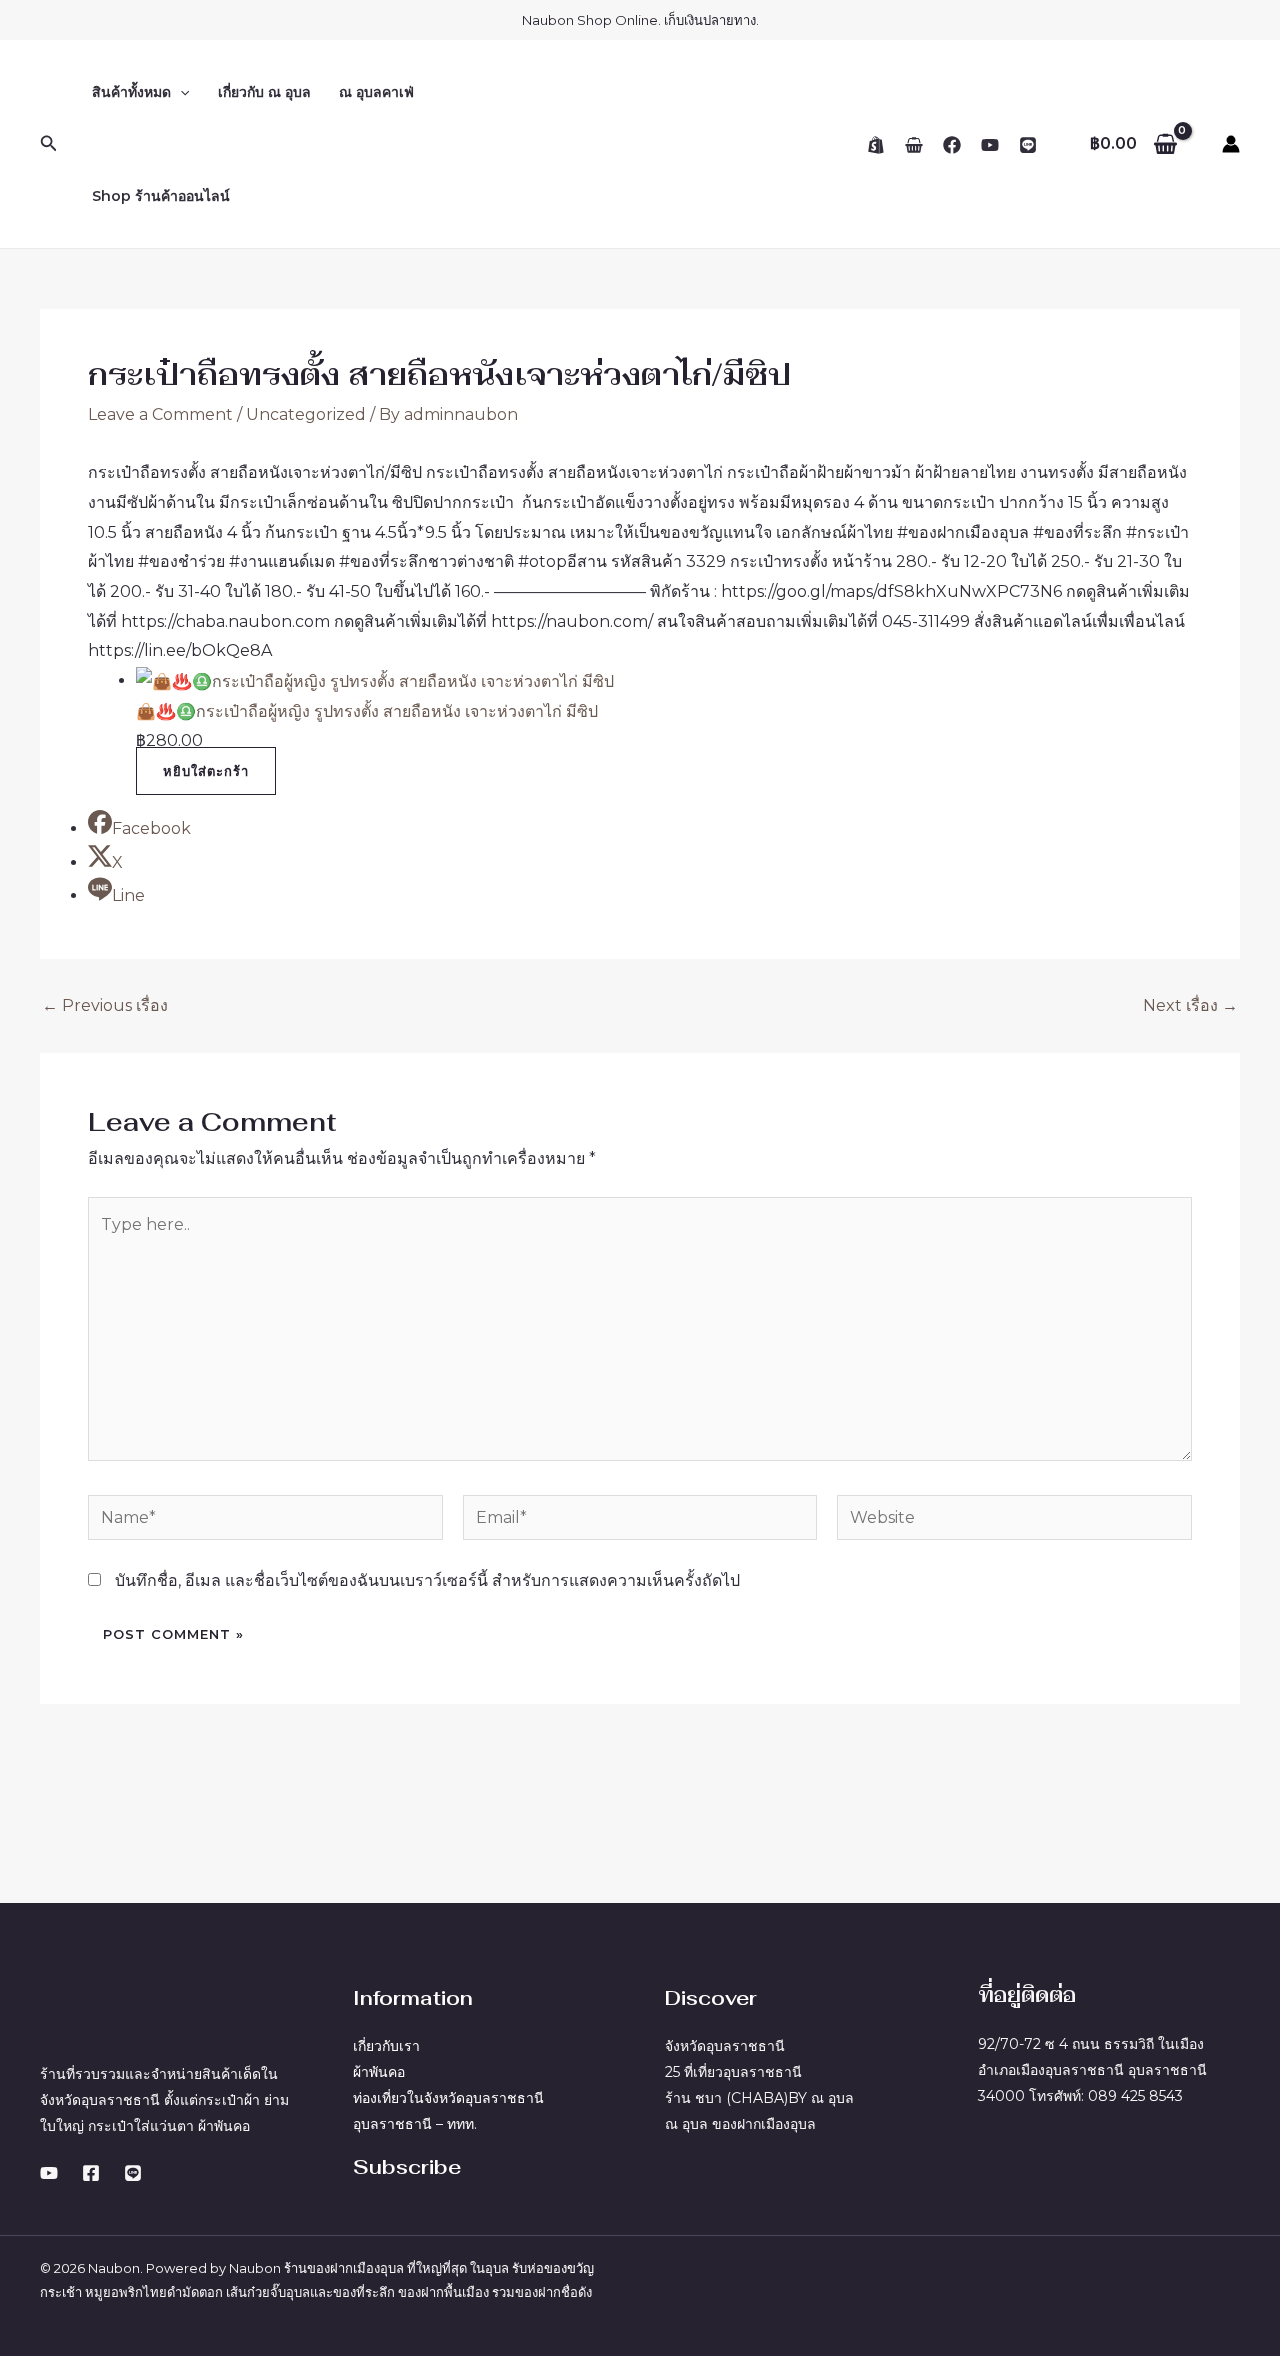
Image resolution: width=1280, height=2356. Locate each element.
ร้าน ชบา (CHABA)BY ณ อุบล (759, 2098)
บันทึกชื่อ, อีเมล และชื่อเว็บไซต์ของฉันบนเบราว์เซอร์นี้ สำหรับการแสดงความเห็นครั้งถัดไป (427, 1580)
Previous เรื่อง (105, 1006)
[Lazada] (914, 145)
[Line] (1028, 145)
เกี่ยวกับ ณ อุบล (264, 92)
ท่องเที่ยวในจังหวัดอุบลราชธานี (448, 2098)
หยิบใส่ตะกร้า (206, 771)
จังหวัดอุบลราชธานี (725, 2046)
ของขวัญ (569, 2268)
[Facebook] (952, 145)
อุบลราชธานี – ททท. (415, 2124)
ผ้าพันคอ (379, 2072)
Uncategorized (306, 414)
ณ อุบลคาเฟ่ (376, 92)
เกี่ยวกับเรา (386, 2046)
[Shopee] (876, 145)
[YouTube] (990, 145)
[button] (49, 144)
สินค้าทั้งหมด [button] (131, 92)
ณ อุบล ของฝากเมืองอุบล (740, 2124)
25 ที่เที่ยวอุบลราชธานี (733, 2072)
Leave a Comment (160, 414)
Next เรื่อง (1190, 1006)
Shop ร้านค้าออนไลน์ (161, 196)
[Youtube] (49, 2173)
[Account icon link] (1231, 144)
